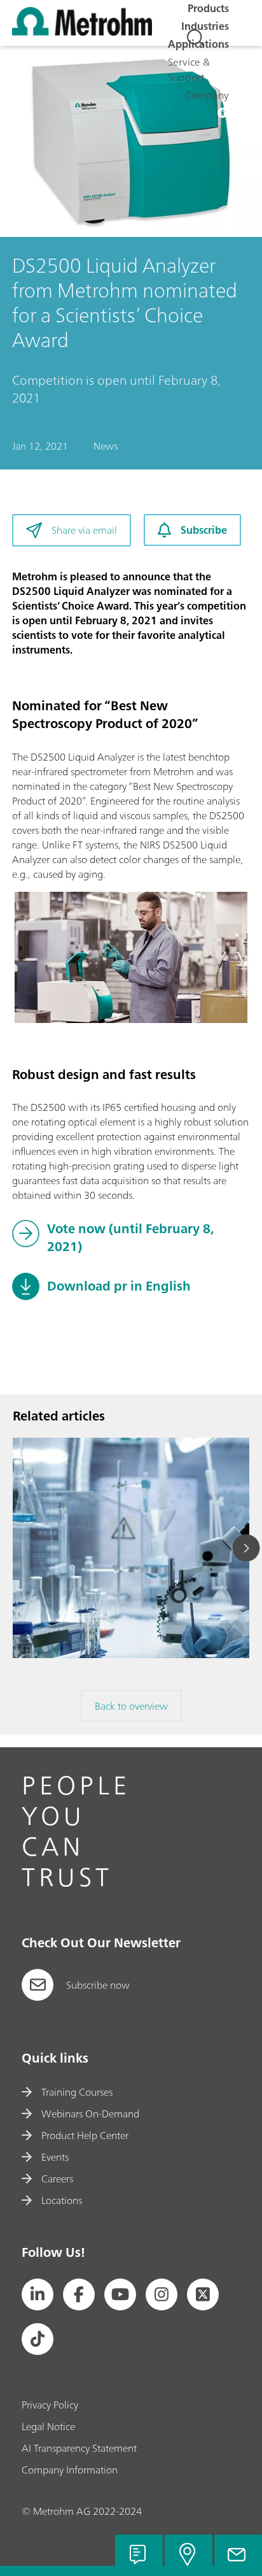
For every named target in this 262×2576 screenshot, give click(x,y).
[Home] (82, 32)
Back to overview (131, 1706)
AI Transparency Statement (79, 2448)
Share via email (84, 530)
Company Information (70, 2470)
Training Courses (77, 2092)
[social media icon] (38, 2294)
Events (55, 2157)
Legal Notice (48, 2426)
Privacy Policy (50, 2405)
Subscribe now (98, 1985)
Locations (62, 2200)
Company (207, 95)
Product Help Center (85, 2135)
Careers (57, 2179)
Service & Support (189, 69)
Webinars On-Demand (90, 2114)
